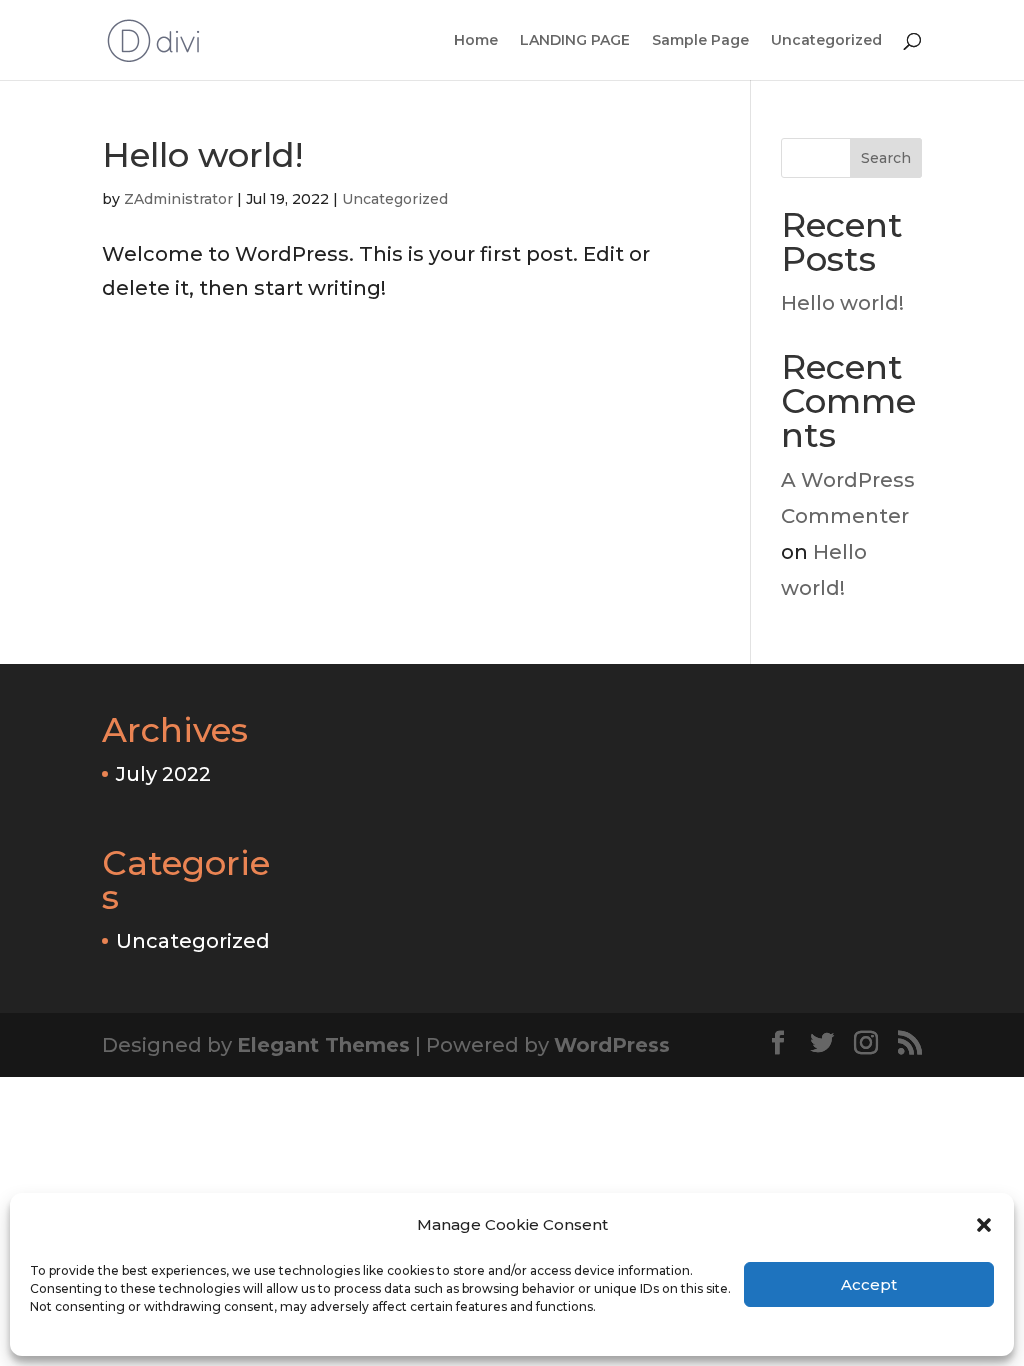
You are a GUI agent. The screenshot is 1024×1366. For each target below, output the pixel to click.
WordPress (612, 1045)
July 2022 (163, 774)
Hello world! (202, 155)
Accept (869, 1284)
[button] (984, 1225)
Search (886, 158)
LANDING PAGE (575, 41)
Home (476, 41)
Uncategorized (826, 41)
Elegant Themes (323, 1045)
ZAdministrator (178, 199)
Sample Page (700, 41)
